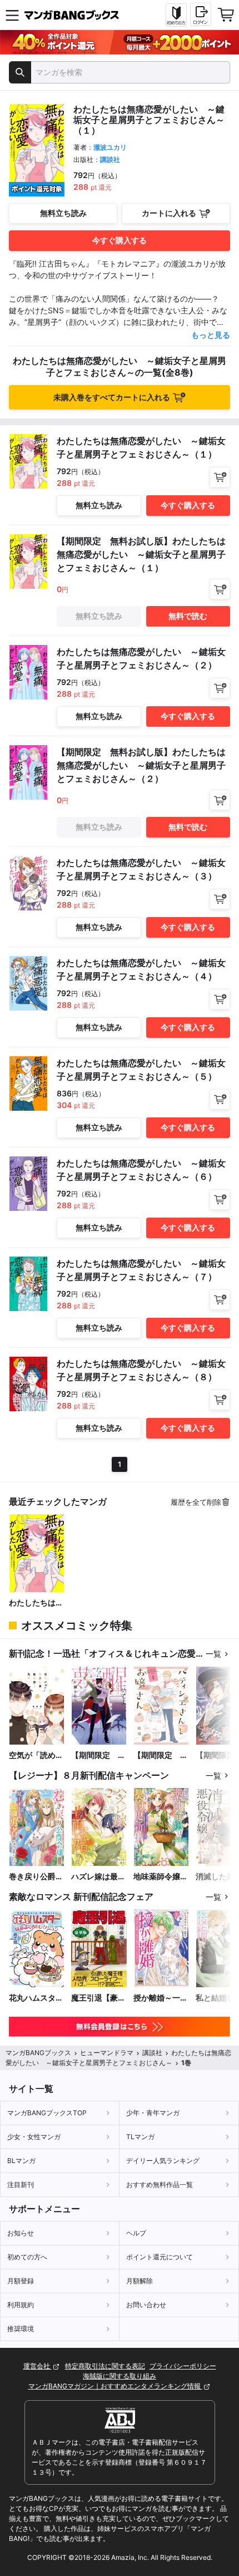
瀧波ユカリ (110, 147)
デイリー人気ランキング (163, 2161)
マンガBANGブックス (38, 2053)
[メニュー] (12, 15)
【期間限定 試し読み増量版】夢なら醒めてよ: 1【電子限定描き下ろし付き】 (98, 1755)
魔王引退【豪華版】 (98, 1998)
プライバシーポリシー (183, 2366)
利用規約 (21, 2305)
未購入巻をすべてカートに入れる (112, 397)
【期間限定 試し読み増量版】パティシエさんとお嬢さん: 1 (161, 1755)
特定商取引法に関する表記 (105, 2366)
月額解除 (140, 2281)
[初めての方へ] (176, 15)
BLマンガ (21, 2161)
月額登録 (21, 2281)
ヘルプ (136, 2233)
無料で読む (188, 616)
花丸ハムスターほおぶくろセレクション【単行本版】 (36, 1998)
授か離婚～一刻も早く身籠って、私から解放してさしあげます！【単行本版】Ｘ (161, 1998)
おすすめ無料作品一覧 (160, 2185)
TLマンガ (140, 2137)
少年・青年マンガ (153, 2113)
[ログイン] (201, 14)
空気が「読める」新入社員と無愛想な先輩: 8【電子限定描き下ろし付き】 (37, 1755)
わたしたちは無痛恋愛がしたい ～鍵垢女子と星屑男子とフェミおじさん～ (37, 1603)
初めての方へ (27, 2257)
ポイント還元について (160, 2257)
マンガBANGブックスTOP (47, 2113)
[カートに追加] (220, 477)
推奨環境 (21, 2329)
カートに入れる (169, 213)
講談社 (110, 159)
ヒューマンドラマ (107, 2053)
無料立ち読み (63, 213)
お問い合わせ (146, 2305)
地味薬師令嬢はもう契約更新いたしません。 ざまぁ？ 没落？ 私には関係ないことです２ (161, 1877)
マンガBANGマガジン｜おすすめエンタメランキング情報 (115, 2386)
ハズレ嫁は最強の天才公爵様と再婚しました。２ (98, 1877)
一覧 (213, 1654)
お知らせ (21, 2233)
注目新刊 (21, 2185)
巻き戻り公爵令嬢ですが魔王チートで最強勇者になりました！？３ (36, 1877)
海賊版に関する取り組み (120, 2376)
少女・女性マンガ (34, 2137)
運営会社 (38, 2366)
